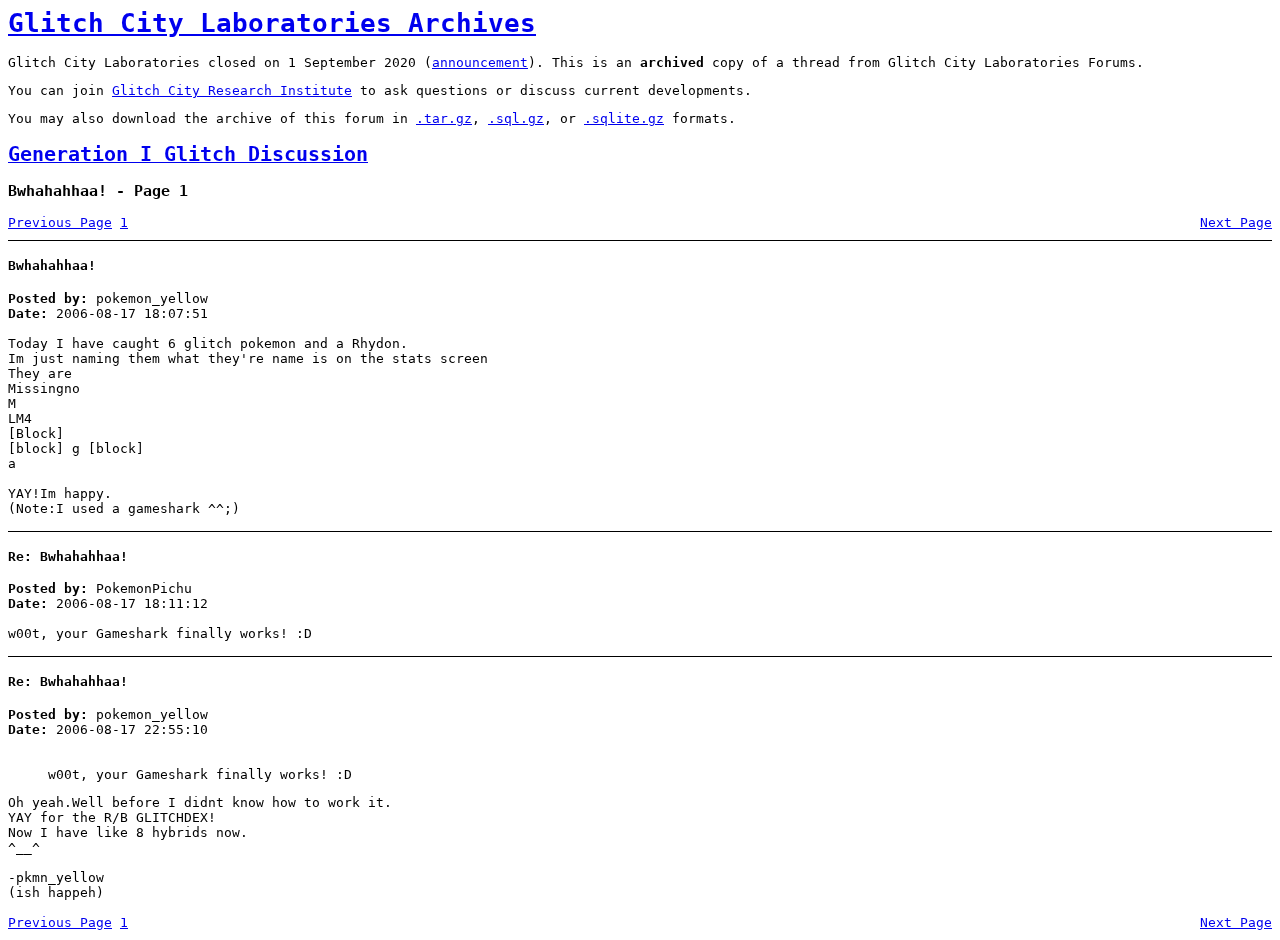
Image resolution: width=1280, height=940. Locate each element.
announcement (480, 62)
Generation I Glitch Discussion (188, 154)
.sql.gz (516, 118)
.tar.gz (444, 118)
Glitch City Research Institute (232, 90)
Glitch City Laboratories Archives (272, 23)
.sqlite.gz (624, 118)
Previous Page (60, 222)
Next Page (1236, 222)
